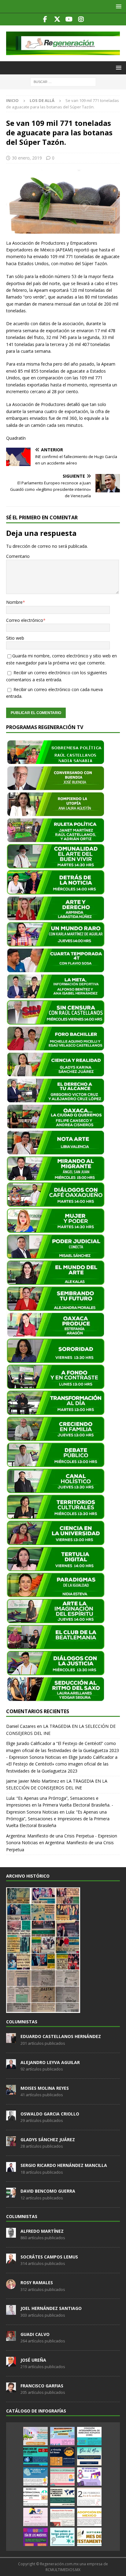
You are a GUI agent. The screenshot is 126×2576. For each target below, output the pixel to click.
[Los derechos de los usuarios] (35, 2456)
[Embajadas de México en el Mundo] (62, 2497)
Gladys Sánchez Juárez (48, 2140)
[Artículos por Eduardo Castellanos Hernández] (11, 2040)
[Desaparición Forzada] (62, 2517)
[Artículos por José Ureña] (11, 2363)
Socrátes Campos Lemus (49, 2257)
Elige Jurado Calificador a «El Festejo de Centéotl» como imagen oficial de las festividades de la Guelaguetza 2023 (62, 1764)
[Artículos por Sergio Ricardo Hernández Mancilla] (11, 2168)
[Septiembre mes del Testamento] (89, 2537)
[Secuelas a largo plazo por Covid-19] (62, 2537)
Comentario (18, 556)
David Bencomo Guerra (48, 2191)
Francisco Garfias (42, 2386)
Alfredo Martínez (42, 2231)
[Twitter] (57, 19)
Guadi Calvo (35, 2334)
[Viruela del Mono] (62, 2456)
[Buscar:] (63, 81)
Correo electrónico (25, 620)
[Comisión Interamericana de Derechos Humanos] (89, 2436)
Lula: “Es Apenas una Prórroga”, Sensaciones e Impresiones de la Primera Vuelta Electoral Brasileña (58, 1819)
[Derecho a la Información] (62, 2476)
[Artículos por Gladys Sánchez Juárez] (11, 2143)
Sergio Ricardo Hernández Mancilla (64, 2165)
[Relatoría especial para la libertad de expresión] (62, 2436)
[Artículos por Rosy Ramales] (11, 2286)
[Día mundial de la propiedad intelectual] (35, 2476)
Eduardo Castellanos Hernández (61, 2036)
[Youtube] (69, 19)
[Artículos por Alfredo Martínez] (11, 2234)
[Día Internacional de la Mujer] (89, 2476)
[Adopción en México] (89, 2517)
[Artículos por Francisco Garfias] (11, 2389)
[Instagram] (81, 19)
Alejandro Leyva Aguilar (50, 2062)
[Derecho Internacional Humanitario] (35, 2497)
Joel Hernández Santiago (51, 2308)
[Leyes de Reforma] (35, 2436)
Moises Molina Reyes (45, 2088)
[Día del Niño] (89, 2456)
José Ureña (33, 2360)
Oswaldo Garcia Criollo (50, 2114)
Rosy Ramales (37, 2283)
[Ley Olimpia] (35, 2517)
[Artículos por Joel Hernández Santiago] (11, 2312)
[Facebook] (45, 19)
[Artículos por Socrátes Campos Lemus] (11, 2260)
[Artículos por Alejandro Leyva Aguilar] (11, 2066)
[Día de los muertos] (35, 2537)
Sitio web (15, 638)
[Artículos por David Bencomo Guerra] (11, 2194)
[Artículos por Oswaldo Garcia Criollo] (11, 2117)
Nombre (14, 602)
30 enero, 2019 (27, 158)
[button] (118, 6)
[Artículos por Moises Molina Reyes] (11, 2091)
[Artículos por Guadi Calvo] (11, 2337)
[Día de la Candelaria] (89, 2497)
